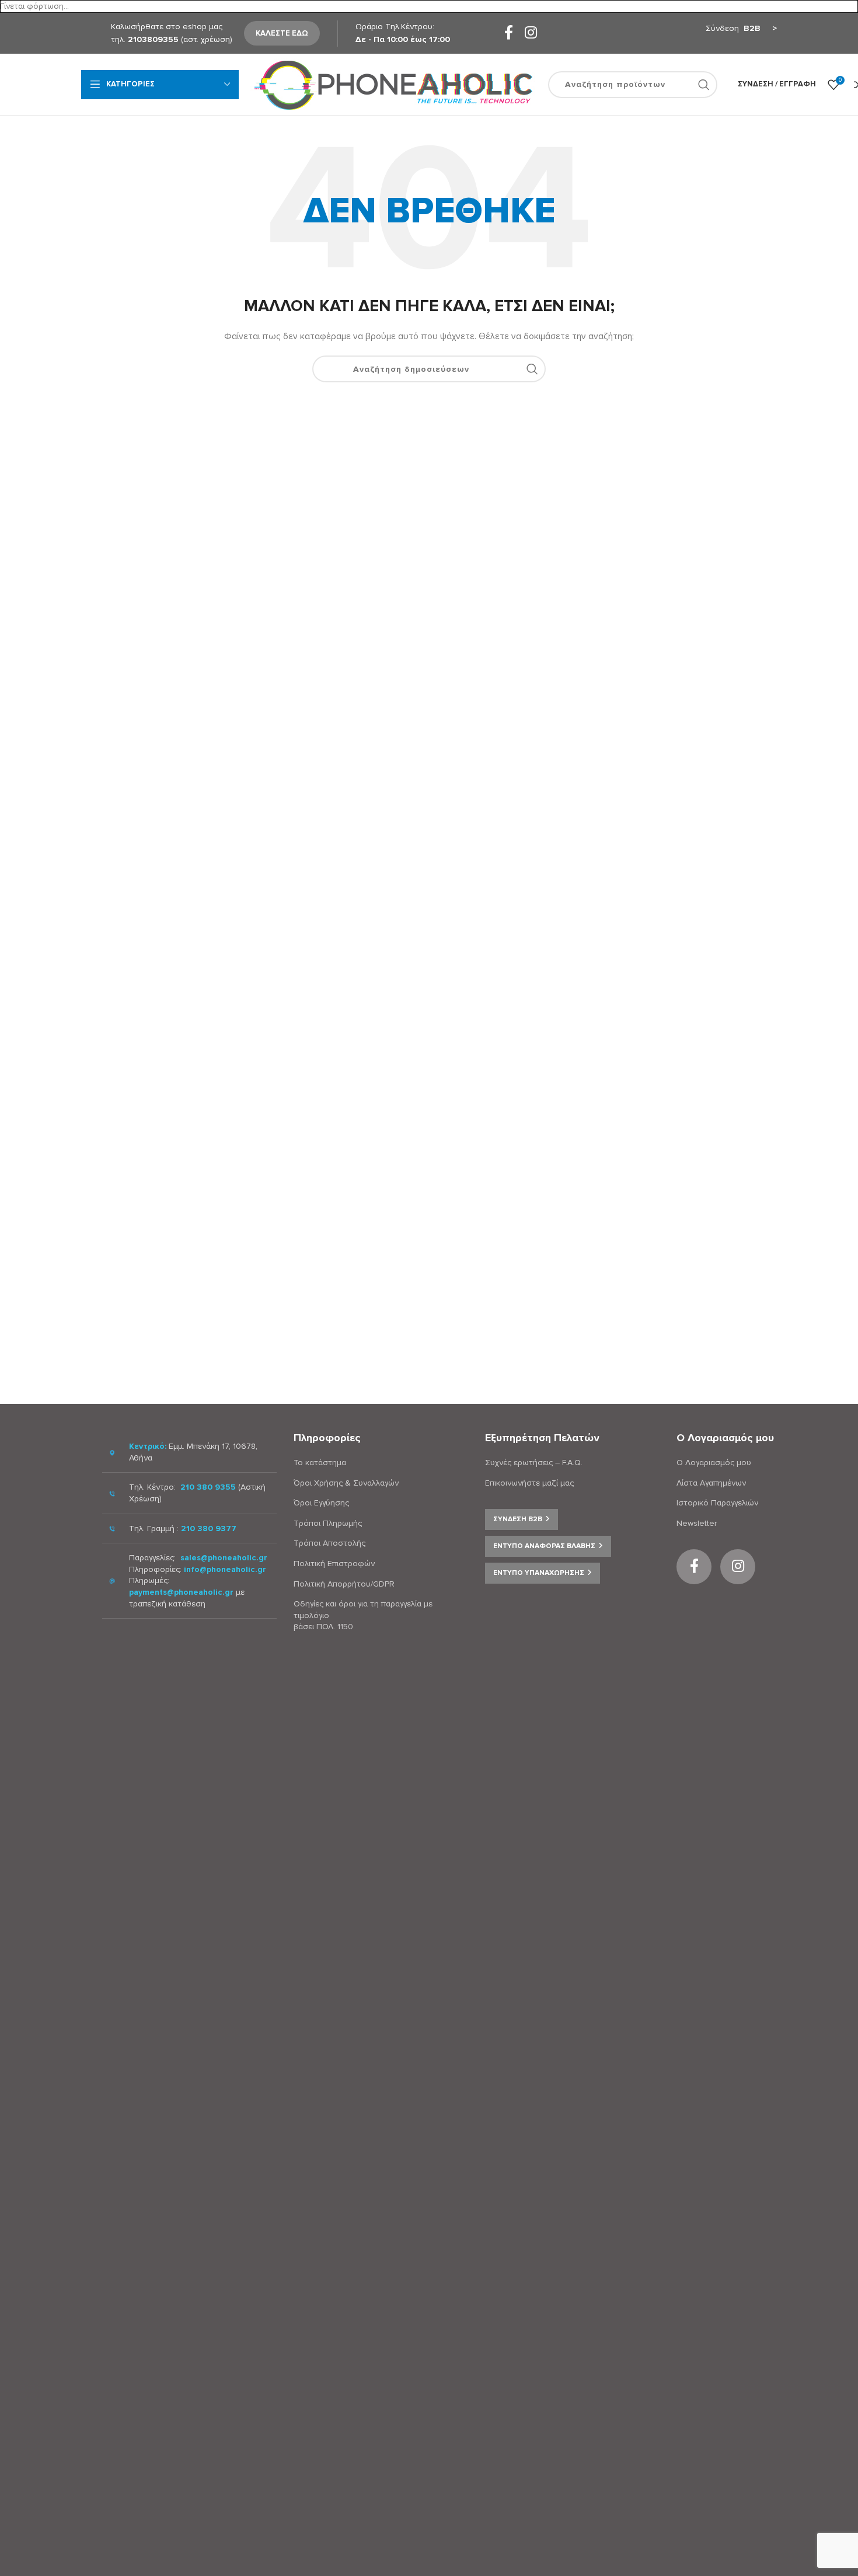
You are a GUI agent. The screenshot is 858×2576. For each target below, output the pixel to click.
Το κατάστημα (320, 1463)
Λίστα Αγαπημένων (711, 1483)
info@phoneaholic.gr (225, 1569)
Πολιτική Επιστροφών (334, 1564)
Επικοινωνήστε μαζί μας (529, 1483)
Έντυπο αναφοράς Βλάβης (544, 1546)
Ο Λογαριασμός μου (714, 1463)
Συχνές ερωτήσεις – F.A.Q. (534, 1463)
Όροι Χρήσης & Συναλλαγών (346, 1483)
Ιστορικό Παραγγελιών (717, 1503)
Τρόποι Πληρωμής (328, 1523)
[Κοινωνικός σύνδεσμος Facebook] (509, 34)
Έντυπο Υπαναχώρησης (539, 1573)
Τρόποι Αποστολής (329, 1543)
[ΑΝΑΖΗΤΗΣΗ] (704, 85)
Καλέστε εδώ (282, 33)
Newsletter (697, 1523)
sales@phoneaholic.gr (224, 1558)
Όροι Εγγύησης (321, 1503)
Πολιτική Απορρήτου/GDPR (344, 1584)
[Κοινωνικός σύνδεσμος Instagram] (531, 34)
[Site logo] (393, 84)
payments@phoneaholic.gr (181, 1592)
